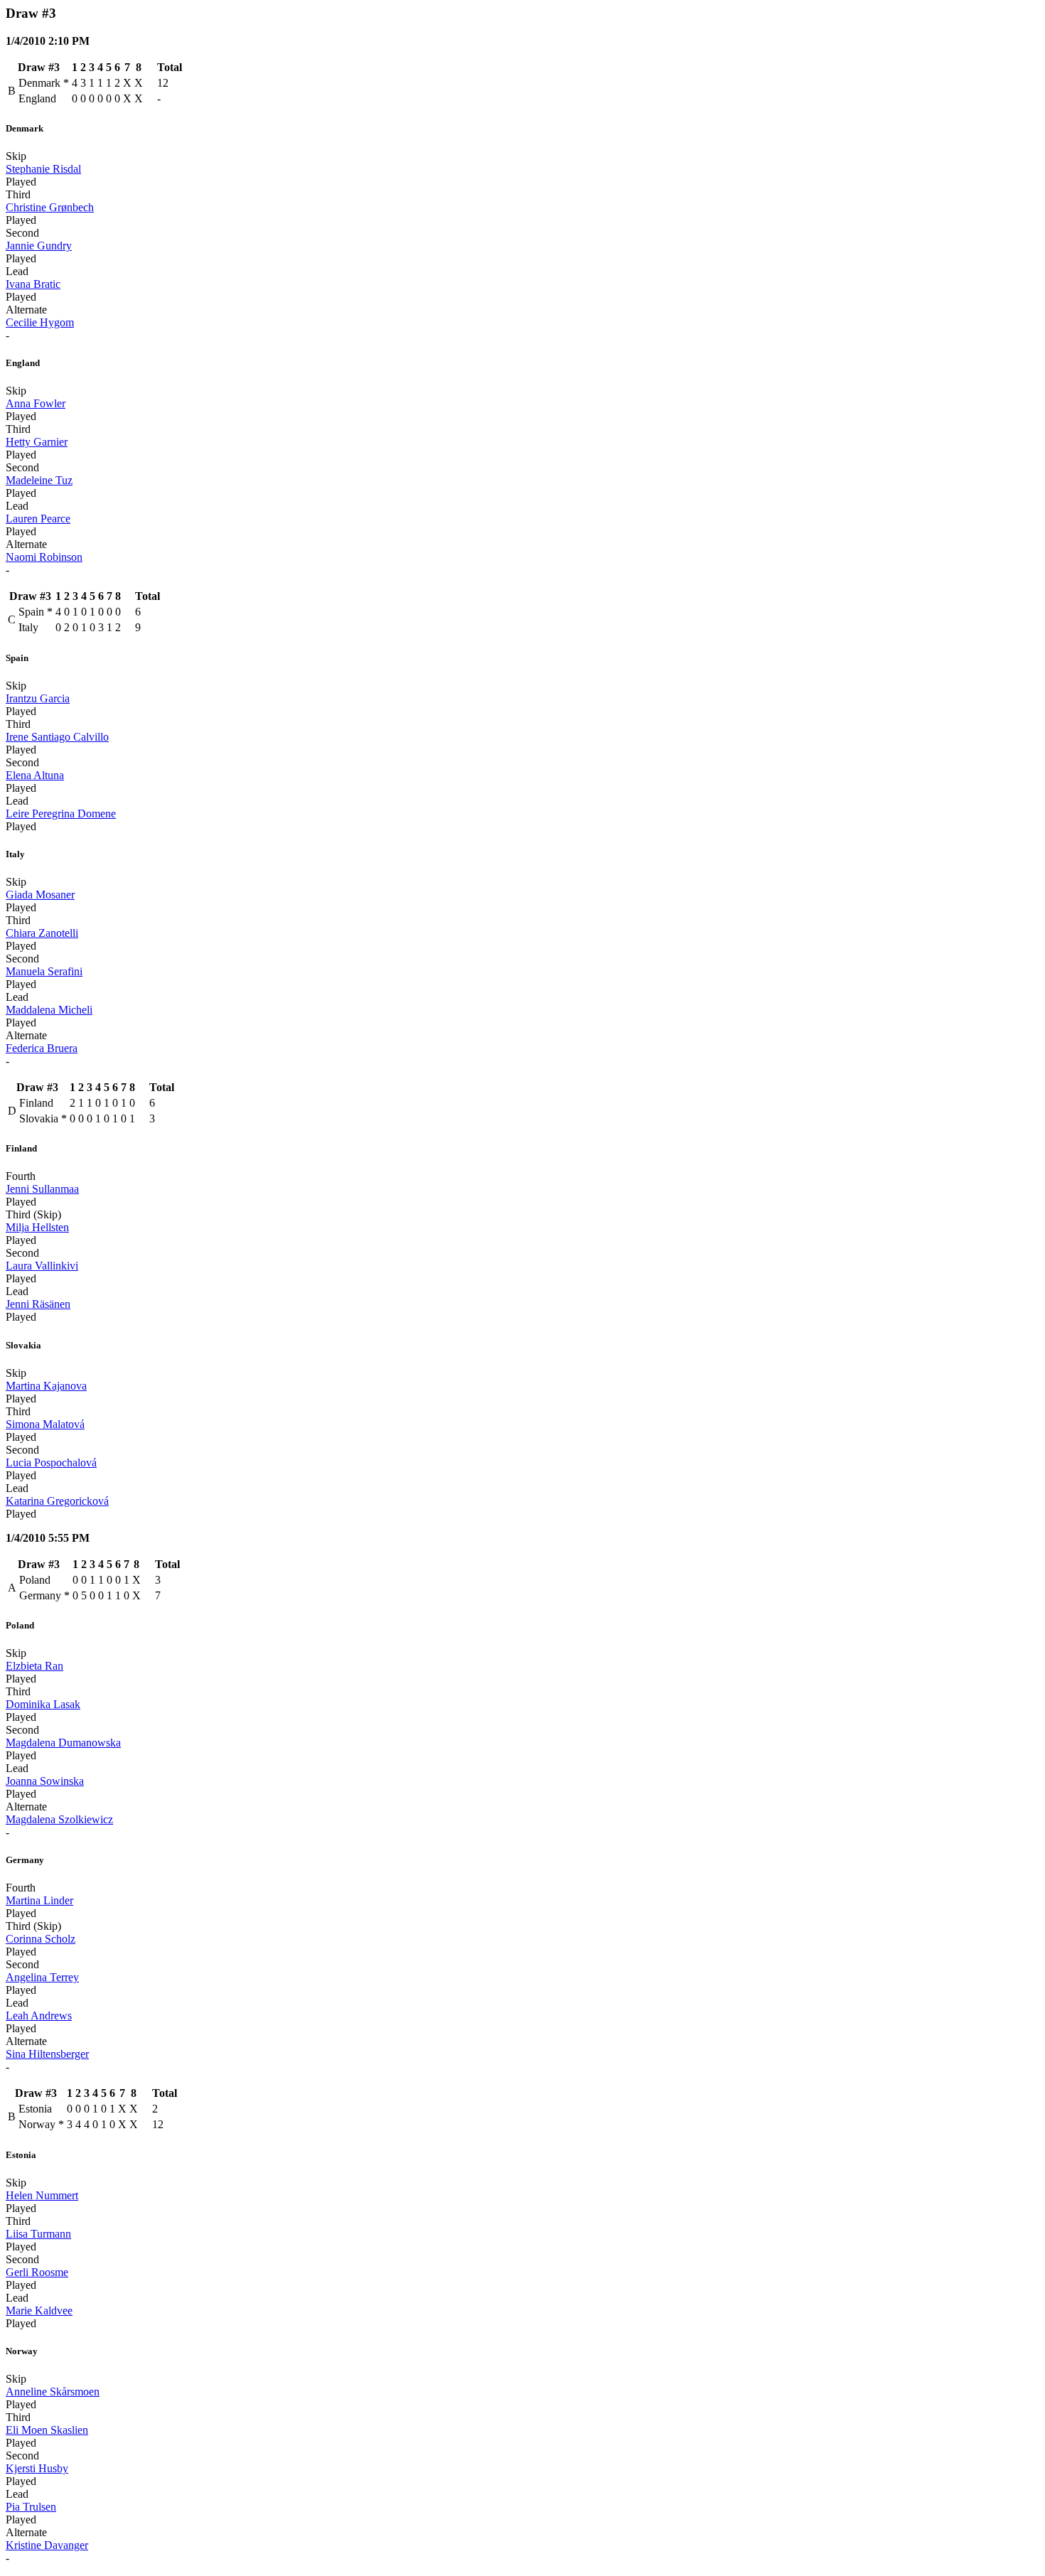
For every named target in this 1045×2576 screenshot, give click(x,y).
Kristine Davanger (47, 2545)
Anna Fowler (36, 403)
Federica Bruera (42, 1048)
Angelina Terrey (42, 1977)
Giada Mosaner (40, 895)
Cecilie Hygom (40, 322)
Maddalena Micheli (49, 1010)
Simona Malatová (45, 1424)
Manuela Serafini (44, 971)
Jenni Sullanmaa (42, 1189)
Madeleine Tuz (39, 480)
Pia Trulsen (31, 2507)
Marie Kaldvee (39, 2311)
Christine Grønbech (50, 207)
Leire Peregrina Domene (61, 814)
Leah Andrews (39, 2016)
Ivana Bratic (33, 284)
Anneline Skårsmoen (53, 2392)
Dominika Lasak (43, 1704)
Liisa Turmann (38, 2234)
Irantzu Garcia (38, 698)
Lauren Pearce (38, 519)
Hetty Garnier (37, 442)
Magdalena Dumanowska (63, 1743)
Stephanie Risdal (43, 169)
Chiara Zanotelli (42, 933)
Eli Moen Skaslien (47, 2430)
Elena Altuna (35, 775)
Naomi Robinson (44, 557)
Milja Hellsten (37, 1227)
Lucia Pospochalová (51, 1463)
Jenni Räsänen (38, 1304)
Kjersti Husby (37, 2468)
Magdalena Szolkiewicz (59, 1819)
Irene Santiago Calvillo (57, 737)
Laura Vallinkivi (42, 1266)
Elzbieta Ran (34, 1666)
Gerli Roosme (37, 2272)
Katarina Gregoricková (57, 1501)
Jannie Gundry (39, 246)
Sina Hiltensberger (47, 2054)
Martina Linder (39, 1900)
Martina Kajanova (46, 1386)
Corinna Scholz (41, 1939)
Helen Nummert (42, 2195)
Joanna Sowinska (45, 1781)
